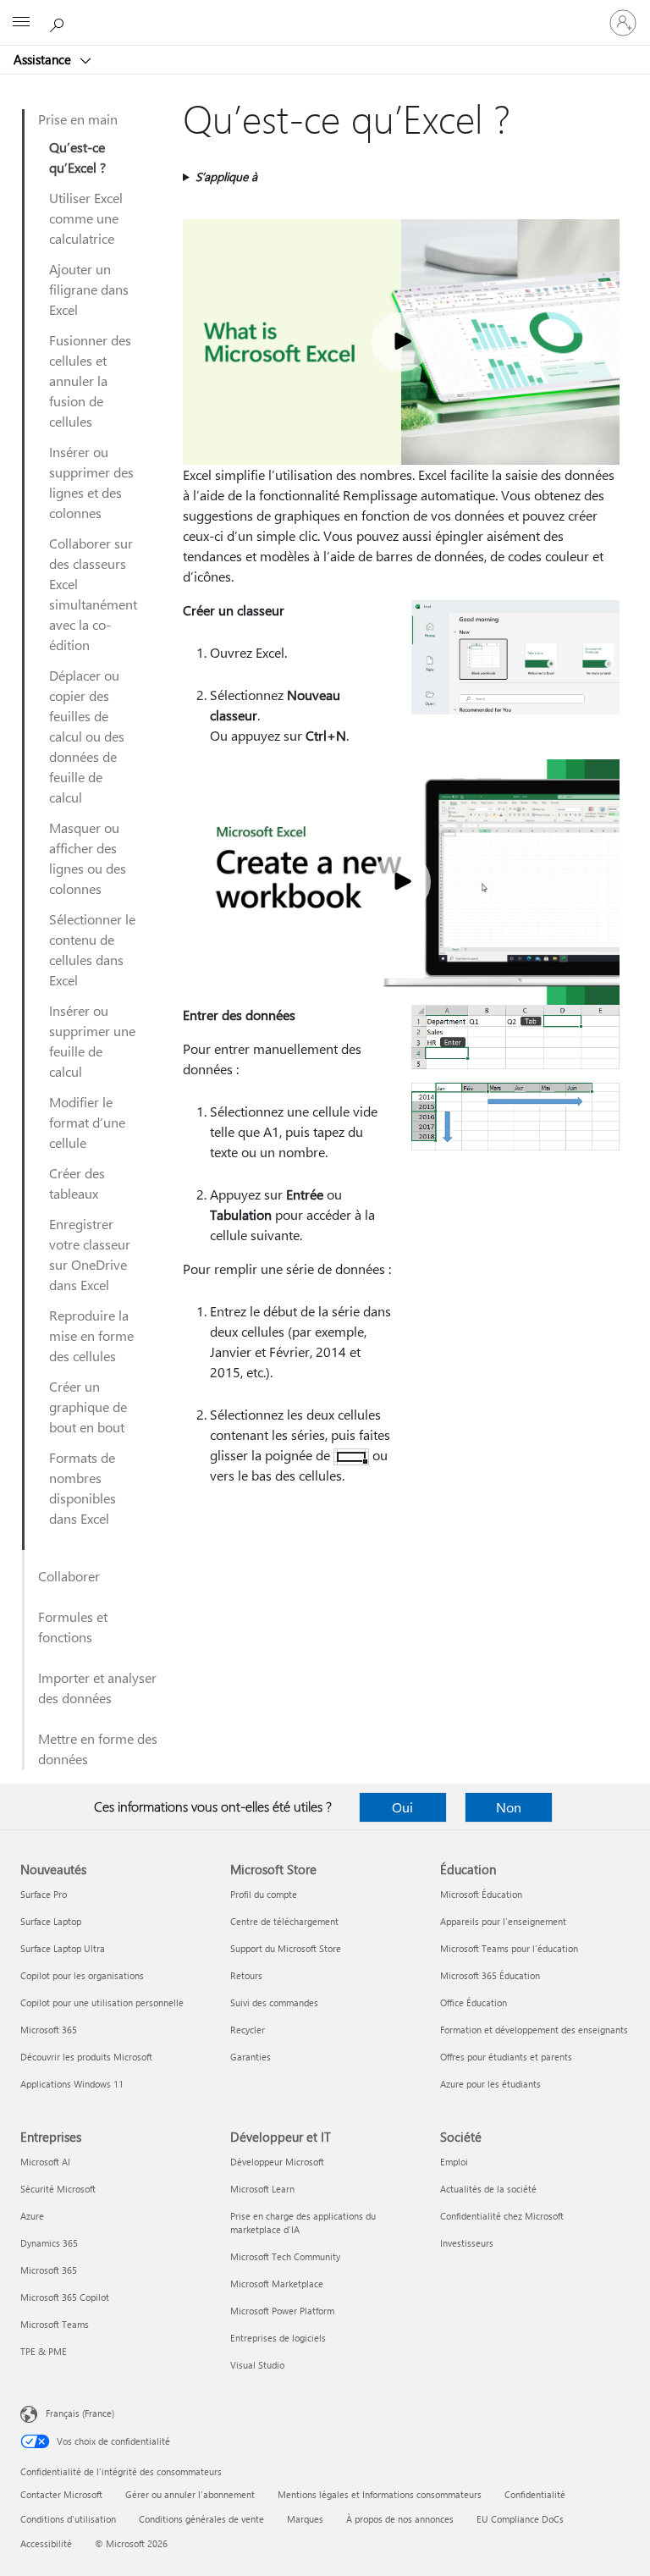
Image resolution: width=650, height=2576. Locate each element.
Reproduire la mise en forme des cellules (91, 1335)
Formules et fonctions (73, 1627)
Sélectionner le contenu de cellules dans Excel (92, 949)
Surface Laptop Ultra (63, 1948)
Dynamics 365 (49, 2243)
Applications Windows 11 (72, 2084)
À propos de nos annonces (400, 2519)
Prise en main (78, 119)
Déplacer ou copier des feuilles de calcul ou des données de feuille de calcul (87, 736)
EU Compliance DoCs (520, 2519)
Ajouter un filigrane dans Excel (89, 289)
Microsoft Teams (55, 2324)
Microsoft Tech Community (285, 2256)
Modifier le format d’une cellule (87, 1122)
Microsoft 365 (49, 2030)
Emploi (454, 2162)
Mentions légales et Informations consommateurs (380, 2494)
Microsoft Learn (262, 2189)
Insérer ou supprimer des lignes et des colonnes (91, 482)
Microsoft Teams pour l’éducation (509, 1948)
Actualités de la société (488, 2189)
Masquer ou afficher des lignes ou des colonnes (88, 858)
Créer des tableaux (77, 1183)
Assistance (44, 59)
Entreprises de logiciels (278, 2338)
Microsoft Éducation (481, 1894)
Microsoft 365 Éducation (490, 1975)
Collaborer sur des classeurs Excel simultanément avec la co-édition (93, 594)
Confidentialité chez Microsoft (502, 2216)
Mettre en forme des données (98, 1749)
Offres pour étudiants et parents (506, 2057)
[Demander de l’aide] (59, 22)
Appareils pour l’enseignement (503, 1921)
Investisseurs (467, 2243)
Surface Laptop (51, 1921)
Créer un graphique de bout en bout (88, 1407)
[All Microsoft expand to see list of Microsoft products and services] (21, 23)
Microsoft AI (45, 2162)
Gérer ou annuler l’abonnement (190, 2494)
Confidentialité (535, 2494)
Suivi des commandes (274, 2002)
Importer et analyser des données (97, 1688)
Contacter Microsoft (61, 2494)
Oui (402, 1807)
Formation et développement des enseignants (534, 2030)
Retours (246, 1975)
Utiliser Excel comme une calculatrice (86, 218)
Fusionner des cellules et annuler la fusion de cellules (90, 381)
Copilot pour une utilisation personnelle (102, 2002)
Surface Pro (44, 1894)
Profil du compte (264, 1894)
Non (509, 1807)
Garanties (251, 2057)
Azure (32, 2216)
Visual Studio (257, 2365)
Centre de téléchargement (284, 1921)
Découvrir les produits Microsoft (86, 2057)
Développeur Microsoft (277, 2162)
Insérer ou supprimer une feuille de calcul (92, 1041)
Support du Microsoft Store (286, 1948)
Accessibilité (46, 2543)
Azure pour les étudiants (490, 2084)
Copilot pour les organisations (82, 1975)
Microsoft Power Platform (282, 2311)
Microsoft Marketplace (277, 2284)
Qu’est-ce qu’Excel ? (77, 157)
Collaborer (69, 1576)
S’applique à (226, 177)
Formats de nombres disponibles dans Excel (83, 1488)
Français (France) (80, 2413)
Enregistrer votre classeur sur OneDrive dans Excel (90, 1254)
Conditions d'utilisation (68, 2519)
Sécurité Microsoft (58, 2189)
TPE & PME (44, 2351)
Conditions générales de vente (201, 2519)
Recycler (248, 2030)
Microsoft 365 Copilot (65, 2297)
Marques (305, 2519)
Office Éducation (474, 2002)
